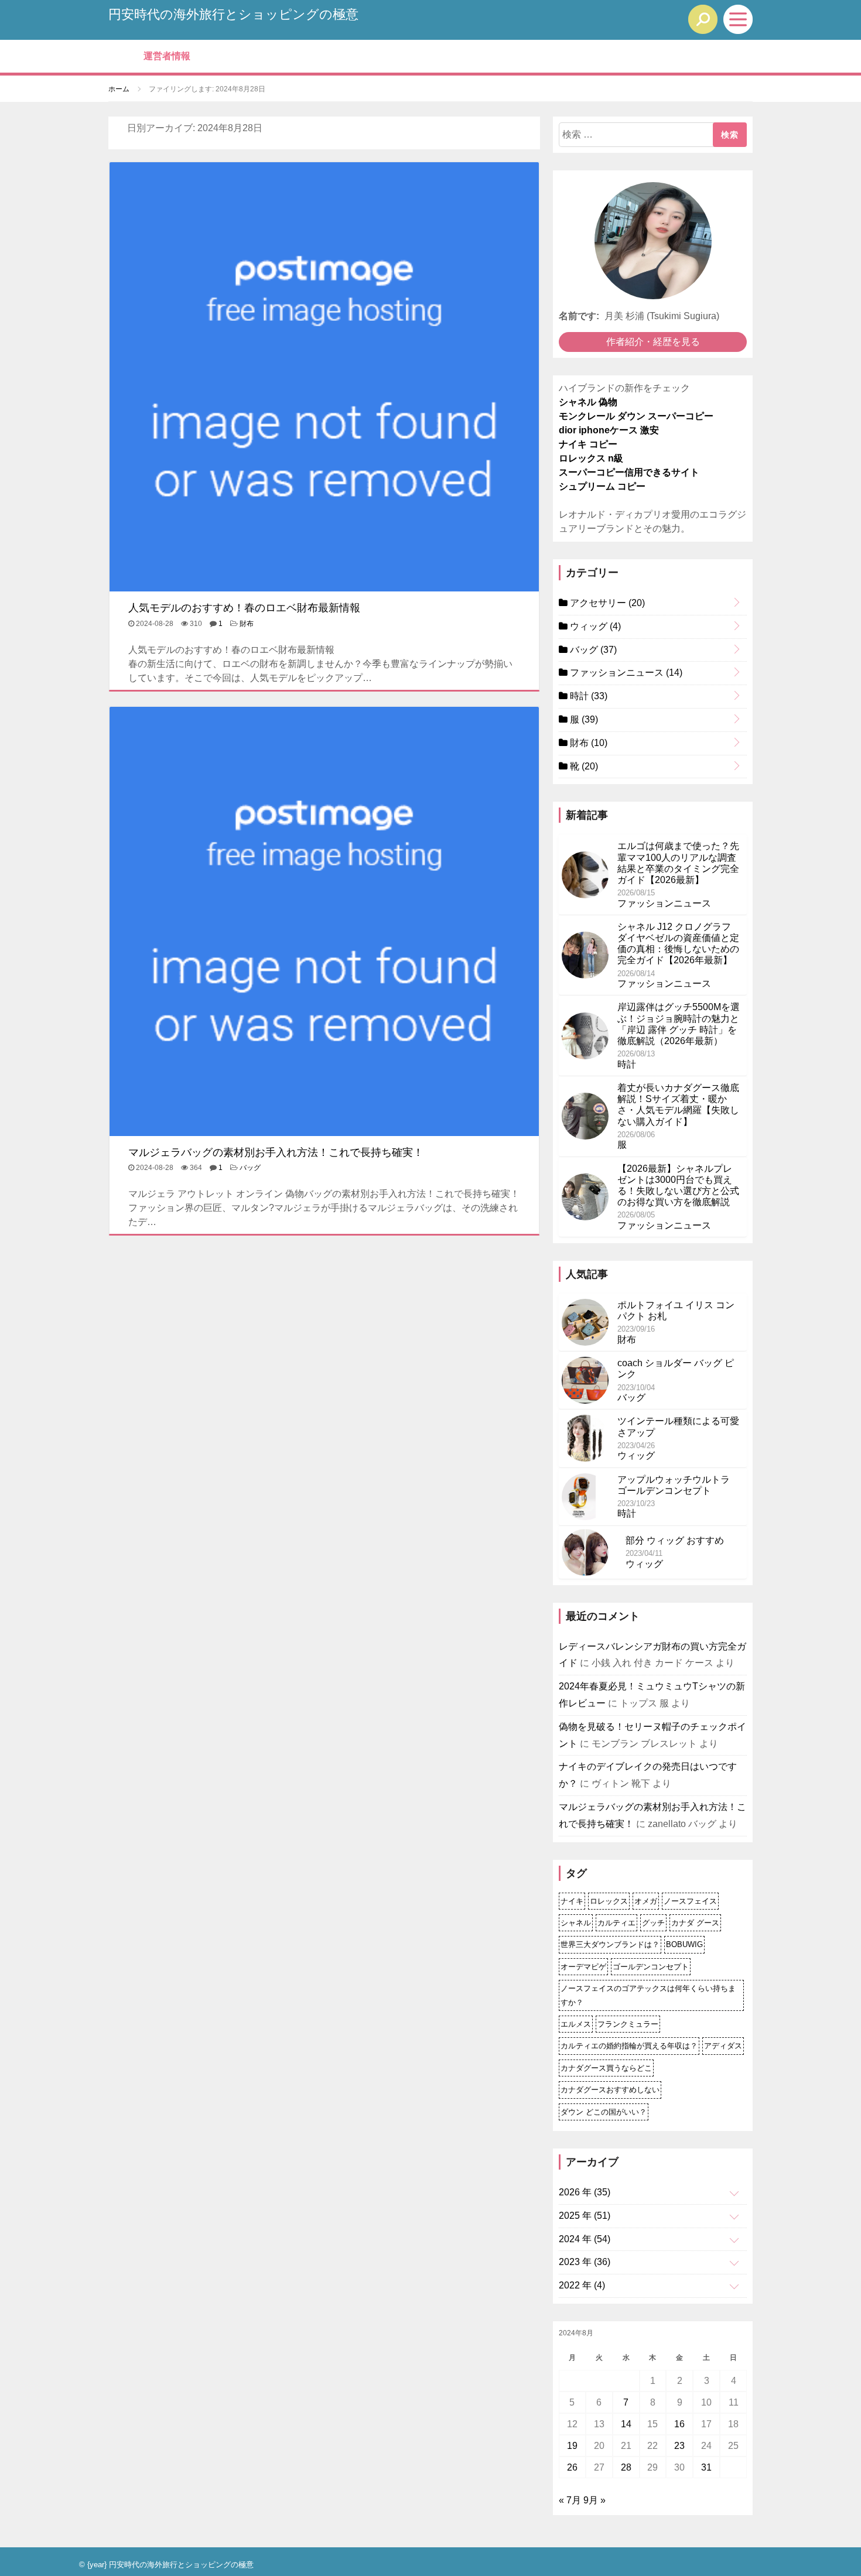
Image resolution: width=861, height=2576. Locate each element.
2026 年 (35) (585, 2192)
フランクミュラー (628, 2024)
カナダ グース (695, 1923)
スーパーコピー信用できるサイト (629, 472)
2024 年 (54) (585, 2239)
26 (572, 2467)
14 (626, 2424)
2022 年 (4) (582, 2285)
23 (679, 2446)
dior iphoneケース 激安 (609, 430)
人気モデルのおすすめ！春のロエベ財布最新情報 (244, 608)
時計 (587, 696)
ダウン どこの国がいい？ (604, 2112)
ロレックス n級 (591, 458)
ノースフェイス (690, 1901)
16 (679, 2424)
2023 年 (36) (585, 2262)
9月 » (594, 2500)
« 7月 (570, 2500)
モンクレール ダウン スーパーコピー (636, 416)
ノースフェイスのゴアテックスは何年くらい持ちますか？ (648, 1995)
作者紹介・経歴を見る (653, 342)
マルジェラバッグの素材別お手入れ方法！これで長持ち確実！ (276, 1152)
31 (706, 2467)
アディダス (723, 2046)
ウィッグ (594, 626)
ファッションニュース (625, 673)
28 (626, 2467)
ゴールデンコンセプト (651, 1967)
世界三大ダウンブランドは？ (610, 1944)
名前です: (579, 316)
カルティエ (616, 1923)
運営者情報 (167, 56)
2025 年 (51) (585, 2216)
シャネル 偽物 (588, 402)
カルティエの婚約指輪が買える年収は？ (629, 2046)
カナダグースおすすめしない (610, 2090)
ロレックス (609, 1901)
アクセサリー (606, 603)
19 (572, 2446)
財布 (247, 624)
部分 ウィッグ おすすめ (675, 1540)
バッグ (250, 1168)
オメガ (646, 1901)
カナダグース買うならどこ (606, 2068)
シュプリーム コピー (602, 486)
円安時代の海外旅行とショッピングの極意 (233, 14)
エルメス (576, 2024)
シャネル (576, 1923)
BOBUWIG (684, 1944)
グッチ (653, 1923)
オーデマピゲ (583, 1967)
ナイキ (572, 1901)
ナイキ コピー (588, 444)
